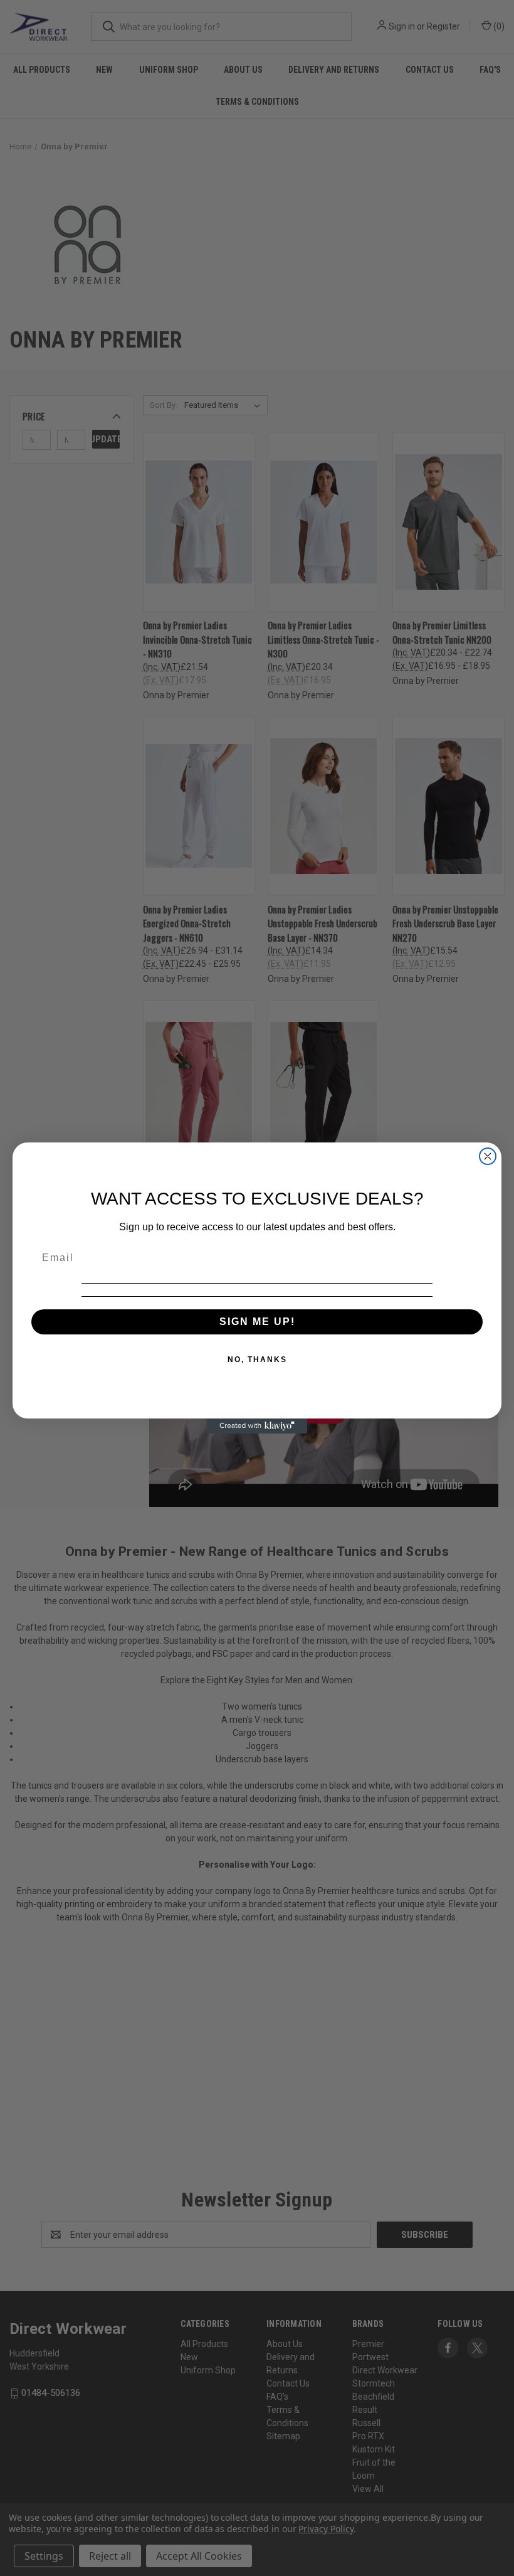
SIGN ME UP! (257, 1322)
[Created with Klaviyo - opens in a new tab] (257, 1426)
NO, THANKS (257, 1360)
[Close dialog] (488, 1156)
